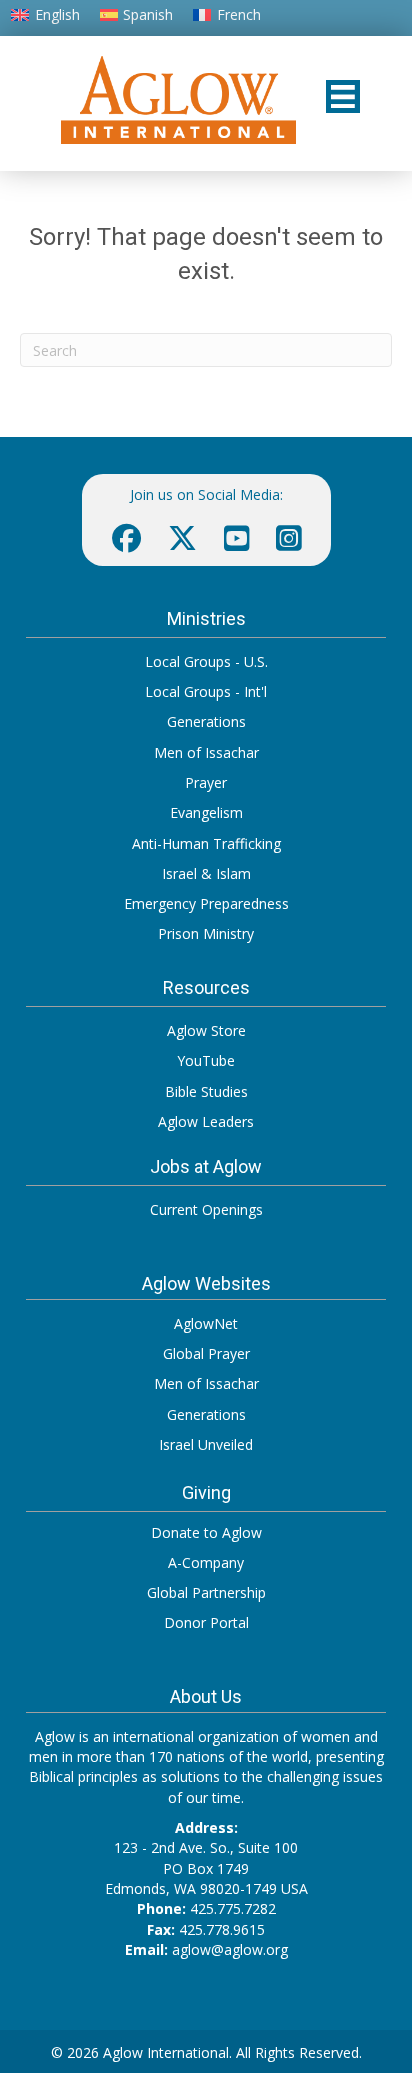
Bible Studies (206, 1091)
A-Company (206, 1562)
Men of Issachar (206, 752)
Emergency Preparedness (206, 903)
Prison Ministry (206, 933)
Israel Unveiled (206, 1444)
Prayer (206, 782)
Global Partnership (206, 1592)
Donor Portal (206, 1622)
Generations (206, 721)
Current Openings (206, 1209)
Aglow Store (206, 1030)
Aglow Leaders (206, 1121)
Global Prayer (206, 1353)
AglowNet (206, 1323)
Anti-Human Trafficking (206, 843)
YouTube (206, 1060)
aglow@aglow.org (230, 1949)
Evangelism (206, 812)
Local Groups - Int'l (206, 691)
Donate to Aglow (206, 1532)
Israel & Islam (206, 873)
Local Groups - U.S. (206, 661)
